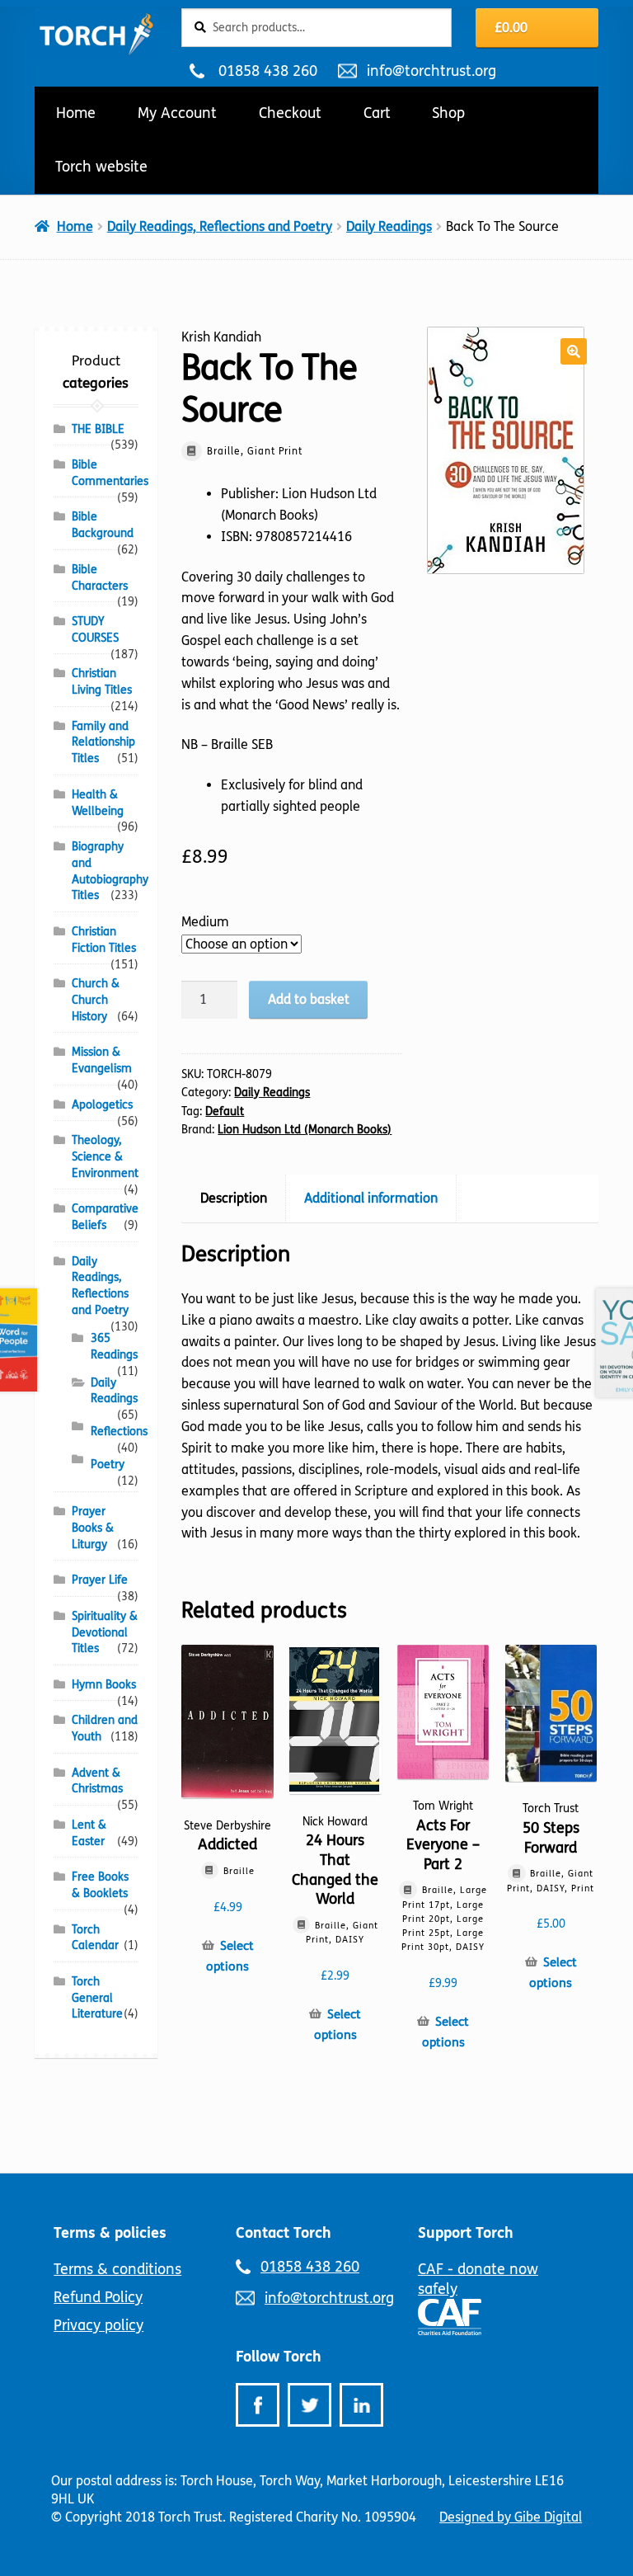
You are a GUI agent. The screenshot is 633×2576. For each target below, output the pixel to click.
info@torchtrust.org (431, 71)
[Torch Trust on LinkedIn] (361, 2405)
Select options (230, 1956)
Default (225, 1111)
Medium (205, 922)
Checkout (290, 113)
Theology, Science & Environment (105, 1157)
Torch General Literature (97, 1998)
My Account (177, 113)
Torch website (101, 167)
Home (76, 113)
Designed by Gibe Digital (511, 2517)
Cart (377, 113)
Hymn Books (104, 1685)
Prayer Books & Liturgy (93, 1528)
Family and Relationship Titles (103, 743)
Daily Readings (389, 226)
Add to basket (309, 999)
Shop (448, 113)
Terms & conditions (117, 2269)
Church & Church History (96, 1000)
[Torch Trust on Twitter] (309, 2405)
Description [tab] (234, 1198)
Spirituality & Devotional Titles (105, 1633)
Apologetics (102, 1105)
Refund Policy (98, 2297)
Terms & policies (110, 2233)
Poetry (108, 1465)
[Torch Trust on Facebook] (258, 2405)
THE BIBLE (98, 429)
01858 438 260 (267, 71)
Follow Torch (279, 2357)
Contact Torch (284, 2233)
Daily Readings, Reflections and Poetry (220, 226)
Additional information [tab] (371, 1198)
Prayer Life (100, 1580)
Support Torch (466, 2233)
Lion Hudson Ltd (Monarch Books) (305, 1130)
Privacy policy (98, 2325)
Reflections (119, 1432)
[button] (574, 351)
